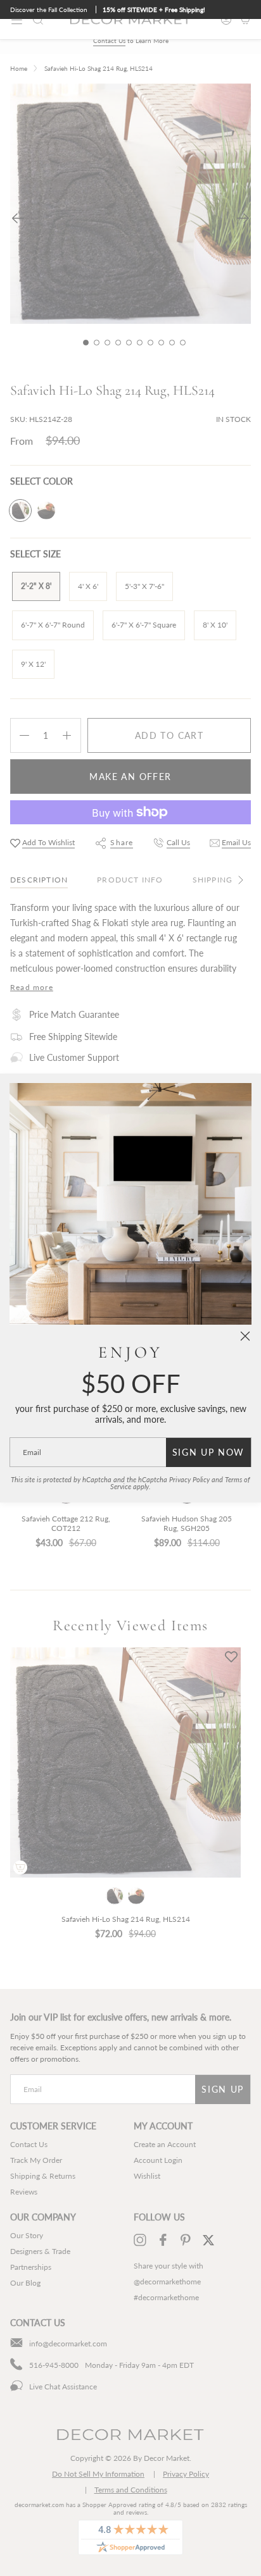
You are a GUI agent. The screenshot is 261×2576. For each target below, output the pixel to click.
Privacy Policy (189, 1480)
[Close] (245, 1336)
